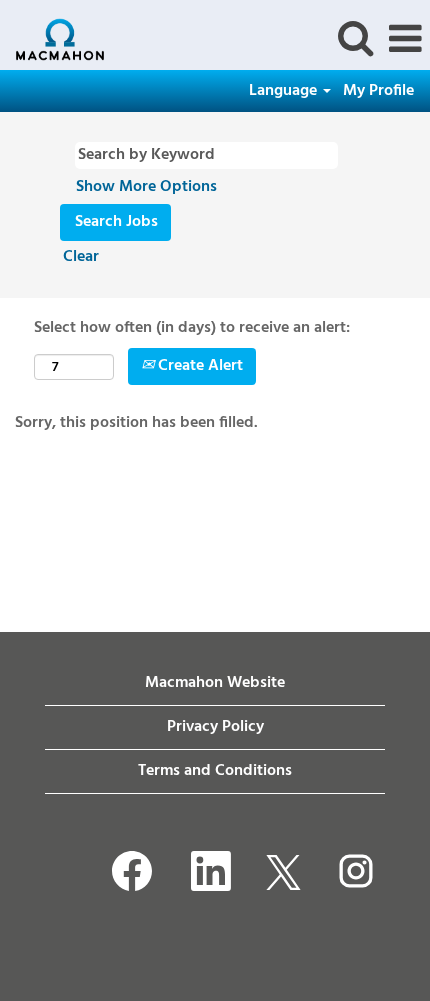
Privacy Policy (215, 727)
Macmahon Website (215, 683)
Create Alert (198, 366)
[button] (405, 40)
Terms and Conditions (215, 771)
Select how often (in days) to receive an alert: (192, 328)
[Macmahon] (52, 39)
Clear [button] (81, 257)
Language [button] (285, 91)
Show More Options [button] (146, 187)
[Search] (355, 39)
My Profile (378, 91)
